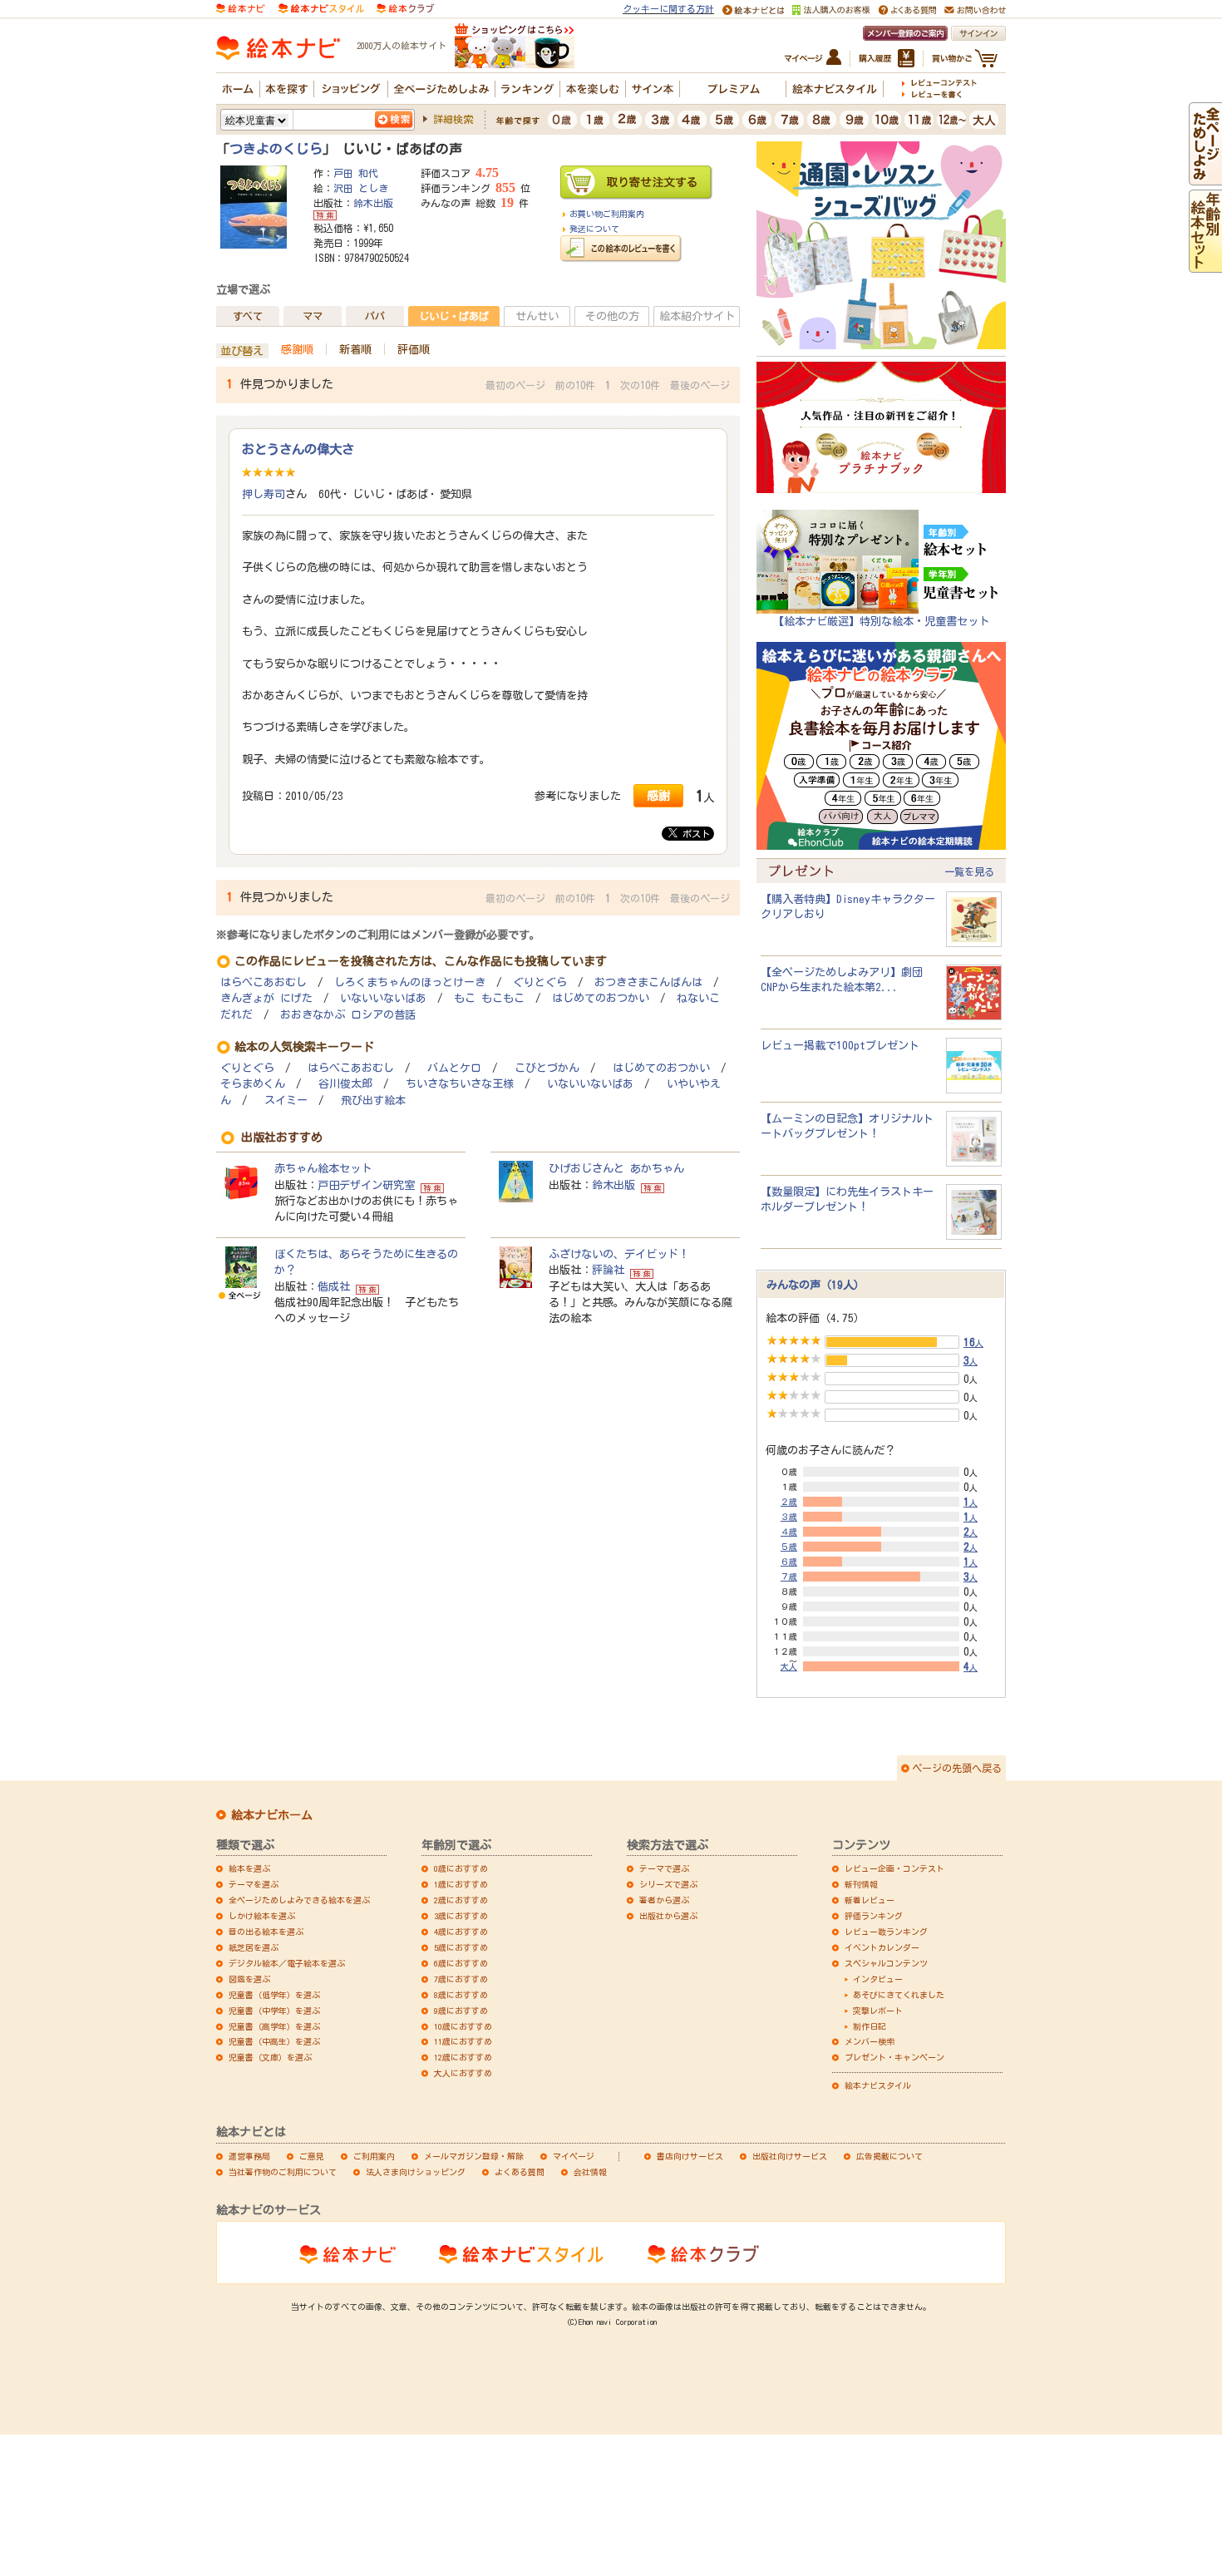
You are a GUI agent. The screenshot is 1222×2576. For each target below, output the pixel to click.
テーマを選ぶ (254, 1884)
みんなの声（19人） (815, 1285)
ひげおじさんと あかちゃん (616, 1168)
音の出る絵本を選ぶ (266, 1932)
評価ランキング (874, 1916)
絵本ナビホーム (272, 1815)
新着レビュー (870, 1900)
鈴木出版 (373, 203)
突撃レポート (878, 2011)
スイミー (286, 1100)
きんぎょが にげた (266, 998)
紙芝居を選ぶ (254, 1947)
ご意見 (312, 2156)
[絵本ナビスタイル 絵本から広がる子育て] (321, 7)
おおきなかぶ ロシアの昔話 (348, 1015)
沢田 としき (361, 188)
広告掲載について (889, 2156)
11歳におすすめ (463, 2041)
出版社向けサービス (790, 2156)
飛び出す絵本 (373, 1100)
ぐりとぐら (540, 982)
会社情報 (590, 2172)
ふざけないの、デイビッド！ (619, 1254)
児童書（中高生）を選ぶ (274, 2041)
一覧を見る (969, 871)
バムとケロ (454, 1068)
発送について (594, 229)
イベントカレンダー (882, 1947)
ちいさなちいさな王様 (460, 1084)
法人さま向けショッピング (416, 2172)
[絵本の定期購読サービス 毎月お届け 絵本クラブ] (405, 7)
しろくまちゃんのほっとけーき (410, 982)
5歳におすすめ (461, 1947)
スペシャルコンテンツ (886, 1963)
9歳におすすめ (461, 2011)
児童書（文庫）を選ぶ (270, 2057)
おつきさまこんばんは (648, 982)
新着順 (355, 349)
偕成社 (334, 1286)
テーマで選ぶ (664, 1868)
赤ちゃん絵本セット (323, 1168)
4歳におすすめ (461, 1932)
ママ (313, 316)
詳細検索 (453, 119)
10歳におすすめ (463, 2026)
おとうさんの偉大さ (298, 449)
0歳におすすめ (461, 1868)
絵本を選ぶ (249, 1868)
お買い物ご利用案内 (607, 214)
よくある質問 (520, 2172)
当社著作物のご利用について (283, 2172)
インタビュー (878, 1979)
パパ (375, 316)
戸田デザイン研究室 (366, 1185)
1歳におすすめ (461, 1884)
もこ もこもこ (489, 998)
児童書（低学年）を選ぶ (274, 1995)
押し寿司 (264, 494)
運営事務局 (249, 2156)
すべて (248, 316)
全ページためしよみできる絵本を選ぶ (299, 1900)
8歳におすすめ (461, 1995)
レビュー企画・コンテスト (894, 1868)
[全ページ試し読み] (1205, 177)
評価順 (414, 349)
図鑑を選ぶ (249, 1979)
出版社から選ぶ (668, 1916)
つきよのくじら (276, 149)
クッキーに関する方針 (668, 9)
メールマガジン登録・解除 (474, 2156)
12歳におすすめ (463, 2057)
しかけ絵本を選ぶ (262, 1916)
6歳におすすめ (461, 1963)
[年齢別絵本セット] (1205, 264)
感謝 (658, 795)
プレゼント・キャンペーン (894, 2057)
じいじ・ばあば (454, 316)
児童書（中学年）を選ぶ (274, 2011)
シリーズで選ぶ (668, 1884)
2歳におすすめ (461, 1900)
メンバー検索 (870, 2041)
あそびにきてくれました (899, 1995)
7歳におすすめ (461, 1979)
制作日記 (870, 2026)
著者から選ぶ (664, 1900)
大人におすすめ (463, 2073)
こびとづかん (547, 1068)
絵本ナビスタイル (878, 2085)
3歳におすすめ (461, 1916)
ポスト (694, 834)
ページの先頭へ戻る (957, 1768)
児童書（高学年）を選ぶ (274, 2026)
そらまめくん (253, 1084)
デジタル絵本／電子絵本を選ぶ (287, 1963)
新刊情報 (861, 1884)
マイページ (574, 2156)
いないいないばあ (383, 998)
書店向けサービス (690, 2156)
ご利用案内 (374, 2156)
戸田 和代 (356, 173)
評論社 (608, 1270)
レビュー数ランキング (886, 1932)
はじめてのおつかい (601, 998)
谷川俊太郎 (345, 1084)
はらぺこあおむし (264, 982)
